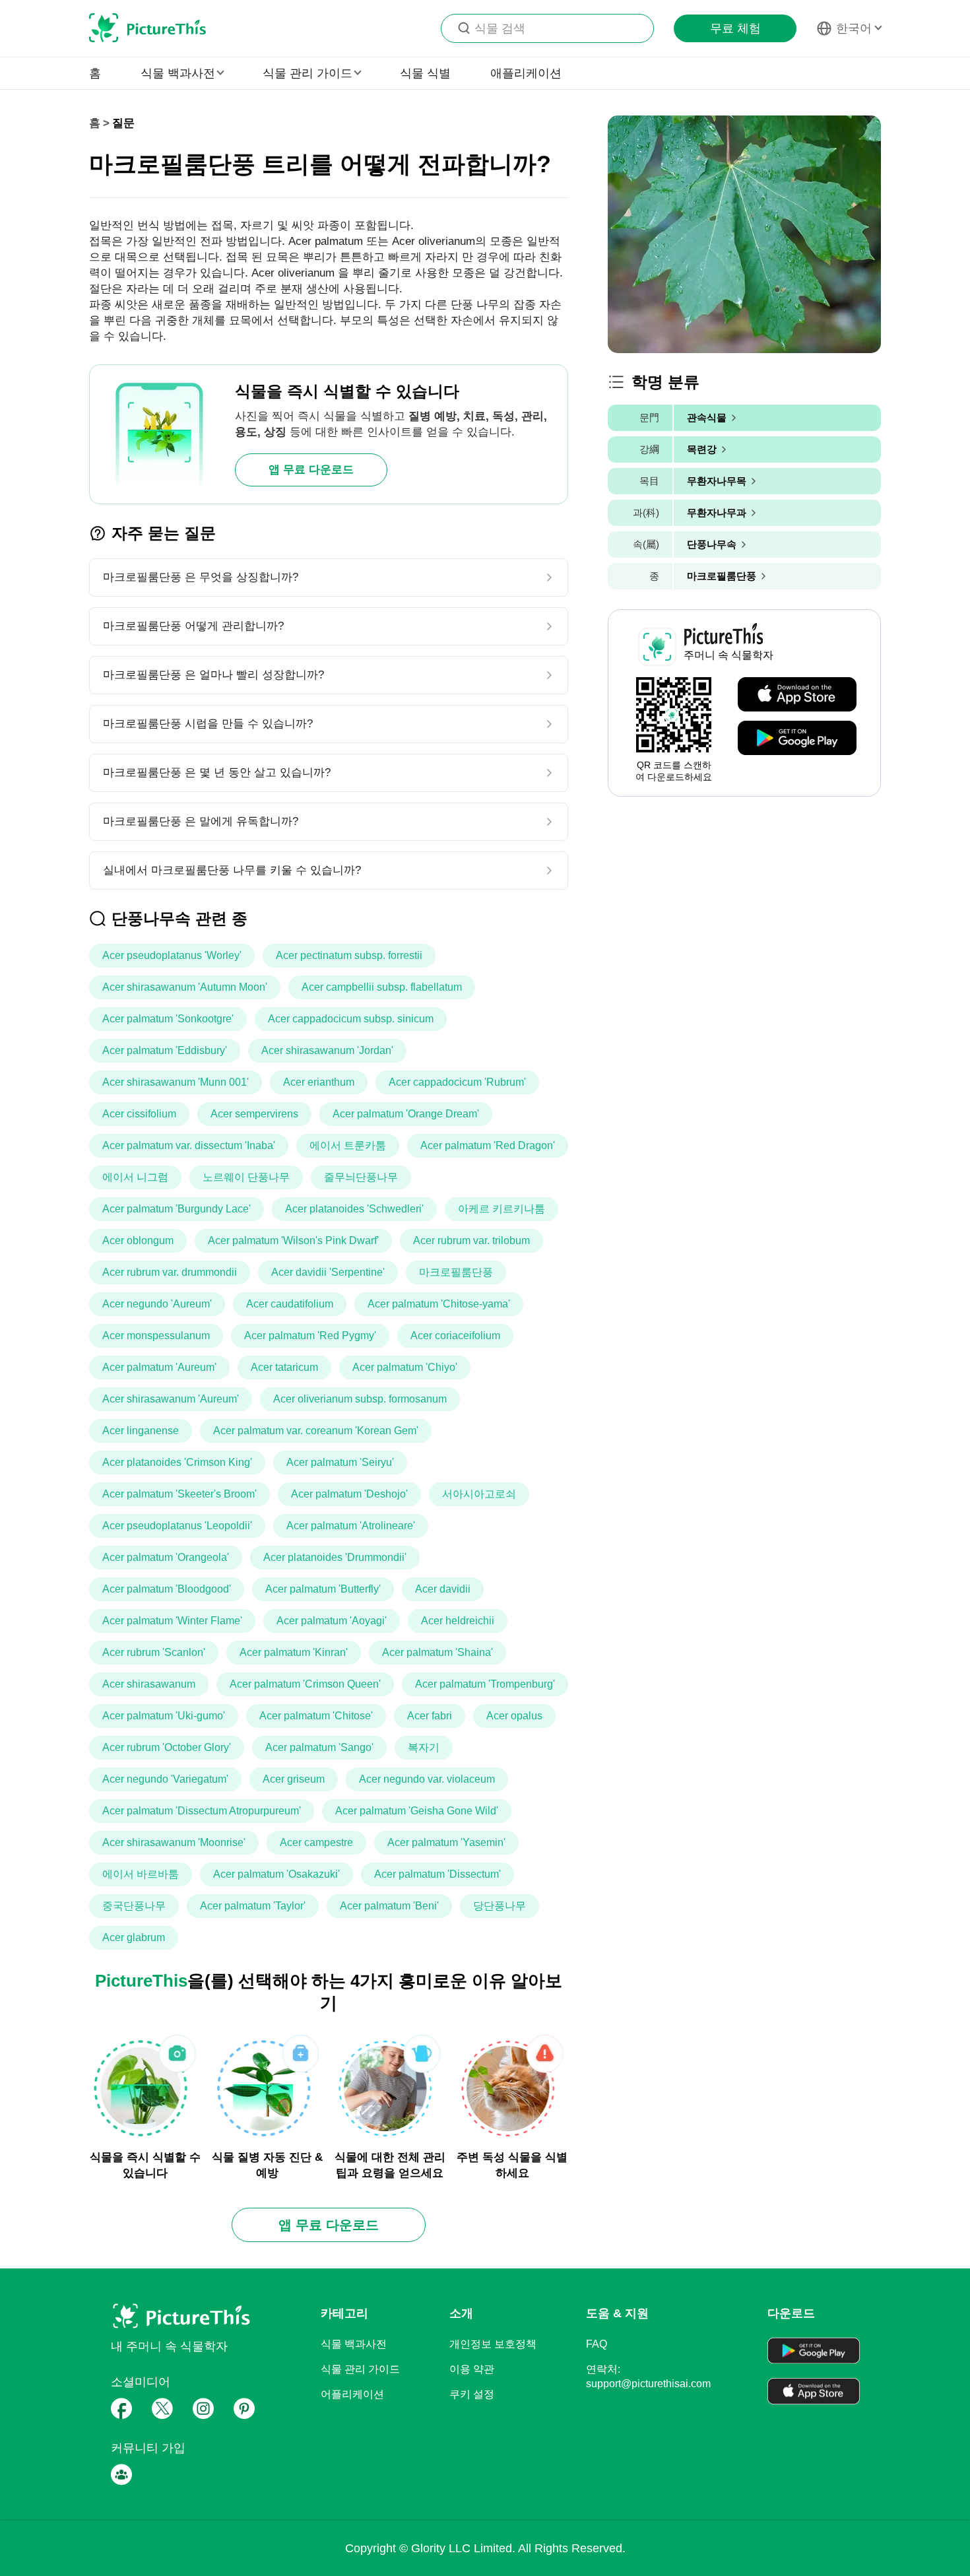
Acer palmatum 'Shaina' (437, 1652)
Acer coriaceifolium (455, 1336)
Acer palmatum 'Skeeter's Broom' (179, 1494)
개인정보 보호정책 (493, 2344)
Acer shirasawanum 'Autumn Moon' (185, 987)
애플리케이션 (526, 73)
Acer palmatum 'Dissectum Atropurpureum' (202, 1811)
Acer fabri (430, 1716)
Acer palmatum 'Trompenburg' (485, 1684)
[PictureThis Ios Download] (797, 695)
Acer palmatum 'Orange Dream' (406, 1114)
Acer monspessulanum (156, 1336)
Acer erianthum (319, 1082)
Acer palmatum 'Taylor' (253, 1906)
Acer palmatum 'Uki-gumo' (164, 1716)
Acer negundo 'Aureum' (157, 1304)
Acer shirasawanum (149, 1684)
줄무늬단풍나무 (361, 1177)
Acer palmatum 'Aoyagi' (332, 1621)
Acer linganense (141, 1431)
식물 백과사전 (354, 2344)
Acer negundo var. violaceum (427, 1779)
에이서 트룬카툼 (348, 1145)
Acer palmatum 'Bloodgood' (167, 1589)
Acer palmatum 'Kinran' (294, 1652)
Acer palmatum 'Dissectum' (437, 1874)
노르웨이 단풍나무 (246, 1177)
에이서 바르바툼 (141, 1874)
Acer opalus (514, 1716)
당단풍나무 (500, 1906)
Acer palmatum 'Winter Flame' (172, 1621)
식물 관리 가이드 (360, 2369)
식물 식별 (425, 73)
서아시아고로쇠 (479, 1494)
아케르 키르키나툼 (501, 1209)
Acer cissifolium (139, 1114)
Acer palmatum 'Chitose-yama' (439, 1304)
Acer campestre (316, 1842)
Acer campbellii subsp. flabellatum (382, 987)
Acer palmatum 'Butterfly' (323, 1589)
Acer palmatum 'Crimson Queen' (305, 1684)
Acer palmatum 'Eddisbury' (165, 1050)
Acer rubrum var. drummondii (170, 1272)
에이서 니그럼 (135, 1177)
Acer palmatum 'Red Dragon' (488, 1145)
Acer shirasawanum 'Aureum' (171, 1399)
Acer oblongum (138, 1240)
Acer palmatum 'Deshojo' (349, 1494)
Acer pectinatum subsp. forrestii (349, 955)
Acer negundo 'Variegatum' (165, 1779)
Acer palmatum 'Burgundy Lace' (177, 1209)
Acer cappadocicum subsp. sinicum (351, 1019)
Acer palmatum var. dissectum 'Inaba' (189, 1145)
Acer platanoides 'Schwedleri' (354, 1209)
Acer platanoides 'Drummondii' (335, 1557)
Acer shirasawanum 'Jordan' (327, 1050)
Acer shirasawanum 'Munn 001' (176, 1082)
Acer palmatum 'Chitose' (316, 1716)
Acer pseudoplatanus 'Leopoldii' (177, 1526)
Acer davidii (443, 1589)
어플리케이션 (352, 2394)
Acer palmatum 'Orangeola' (166, 1557)
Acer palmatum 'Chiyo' (405, 1367)
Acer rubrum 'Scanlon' (154, 1652)
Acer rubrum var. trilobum (471, 1240)
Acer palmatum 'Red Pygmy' (310, 1336)
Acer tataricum (284, 1367)
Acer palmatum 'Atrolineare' (351, 1526)
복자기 (424, 1747)
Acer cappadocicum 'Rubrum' (457, 1082)
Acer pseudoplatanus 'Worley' (172, 955)
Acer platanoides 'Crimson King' (177, 1462)
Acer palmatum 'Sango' (319, 1747)
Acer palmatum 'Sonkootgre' (168, 1019)
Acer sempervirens (254, 1114)
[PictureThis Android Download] (797, 739)
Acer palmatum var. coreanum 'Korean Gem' (316, 1431)
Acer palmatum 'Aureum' (159, 1367)
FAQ (597, 2344)
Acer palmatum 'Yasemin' (446, 1842)
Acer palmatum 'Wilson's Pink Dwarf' (293, 1240)
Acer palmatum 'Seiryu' (340, 1462)
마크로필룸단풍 (456, 1272)
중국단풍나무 (134, 1906)
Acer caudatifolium (290, 1304)
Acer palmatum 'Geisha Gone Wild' (417, 1811)
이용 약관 (472, 2369)
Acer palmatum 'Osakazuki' (276, 1874)
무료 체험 (735, 28)
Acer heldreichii (458, 1621)
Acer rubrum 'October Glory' (167, 1747)
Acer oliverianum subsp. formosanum (360, 1399)
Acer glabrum (134, 1937)
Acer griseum (294, 1779)
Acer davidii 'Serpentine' (328, 1272)
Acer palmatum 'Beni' (389, 1906)
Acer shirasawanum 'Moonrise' (174, 1842)
